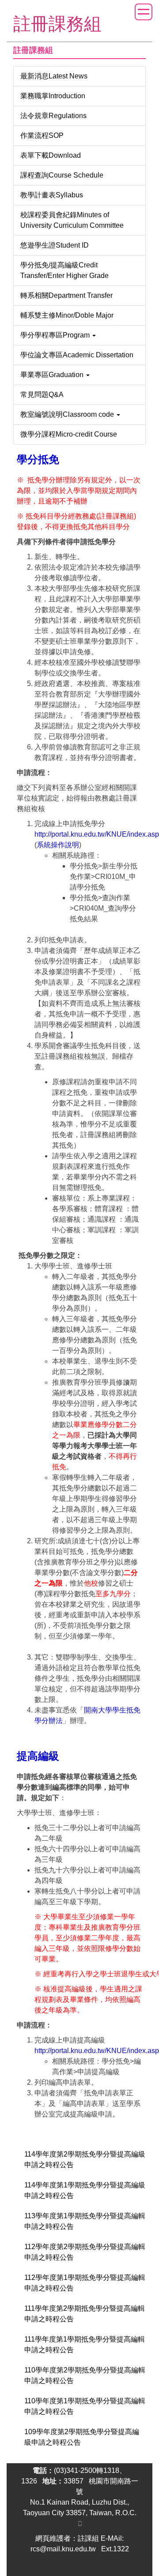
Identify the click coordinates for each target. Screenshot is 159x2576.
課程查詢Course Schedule (62, 175)
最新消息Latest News (54, 76)
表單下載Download (51, 155)
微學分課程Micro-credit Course (69, 434)
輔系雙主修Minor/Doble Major (67, 315)
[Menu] (144, 12)
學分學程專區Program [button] (56, 335)
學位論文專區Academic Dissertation (77, 355)
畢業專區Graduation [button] (53, 375)
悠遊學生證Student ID (55, 245)
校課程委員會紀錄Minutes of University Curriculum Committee (72, 220)
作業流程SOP (42, 135)
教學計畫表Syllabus (52, 195)
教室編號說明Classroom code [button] (68, 414)
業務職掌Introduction (53, 96)
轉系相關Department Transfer (66, 295)
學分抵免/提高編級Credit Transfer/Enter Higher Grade (64, 270)
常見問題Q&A (42, 395)
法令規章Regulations (53, 116)
